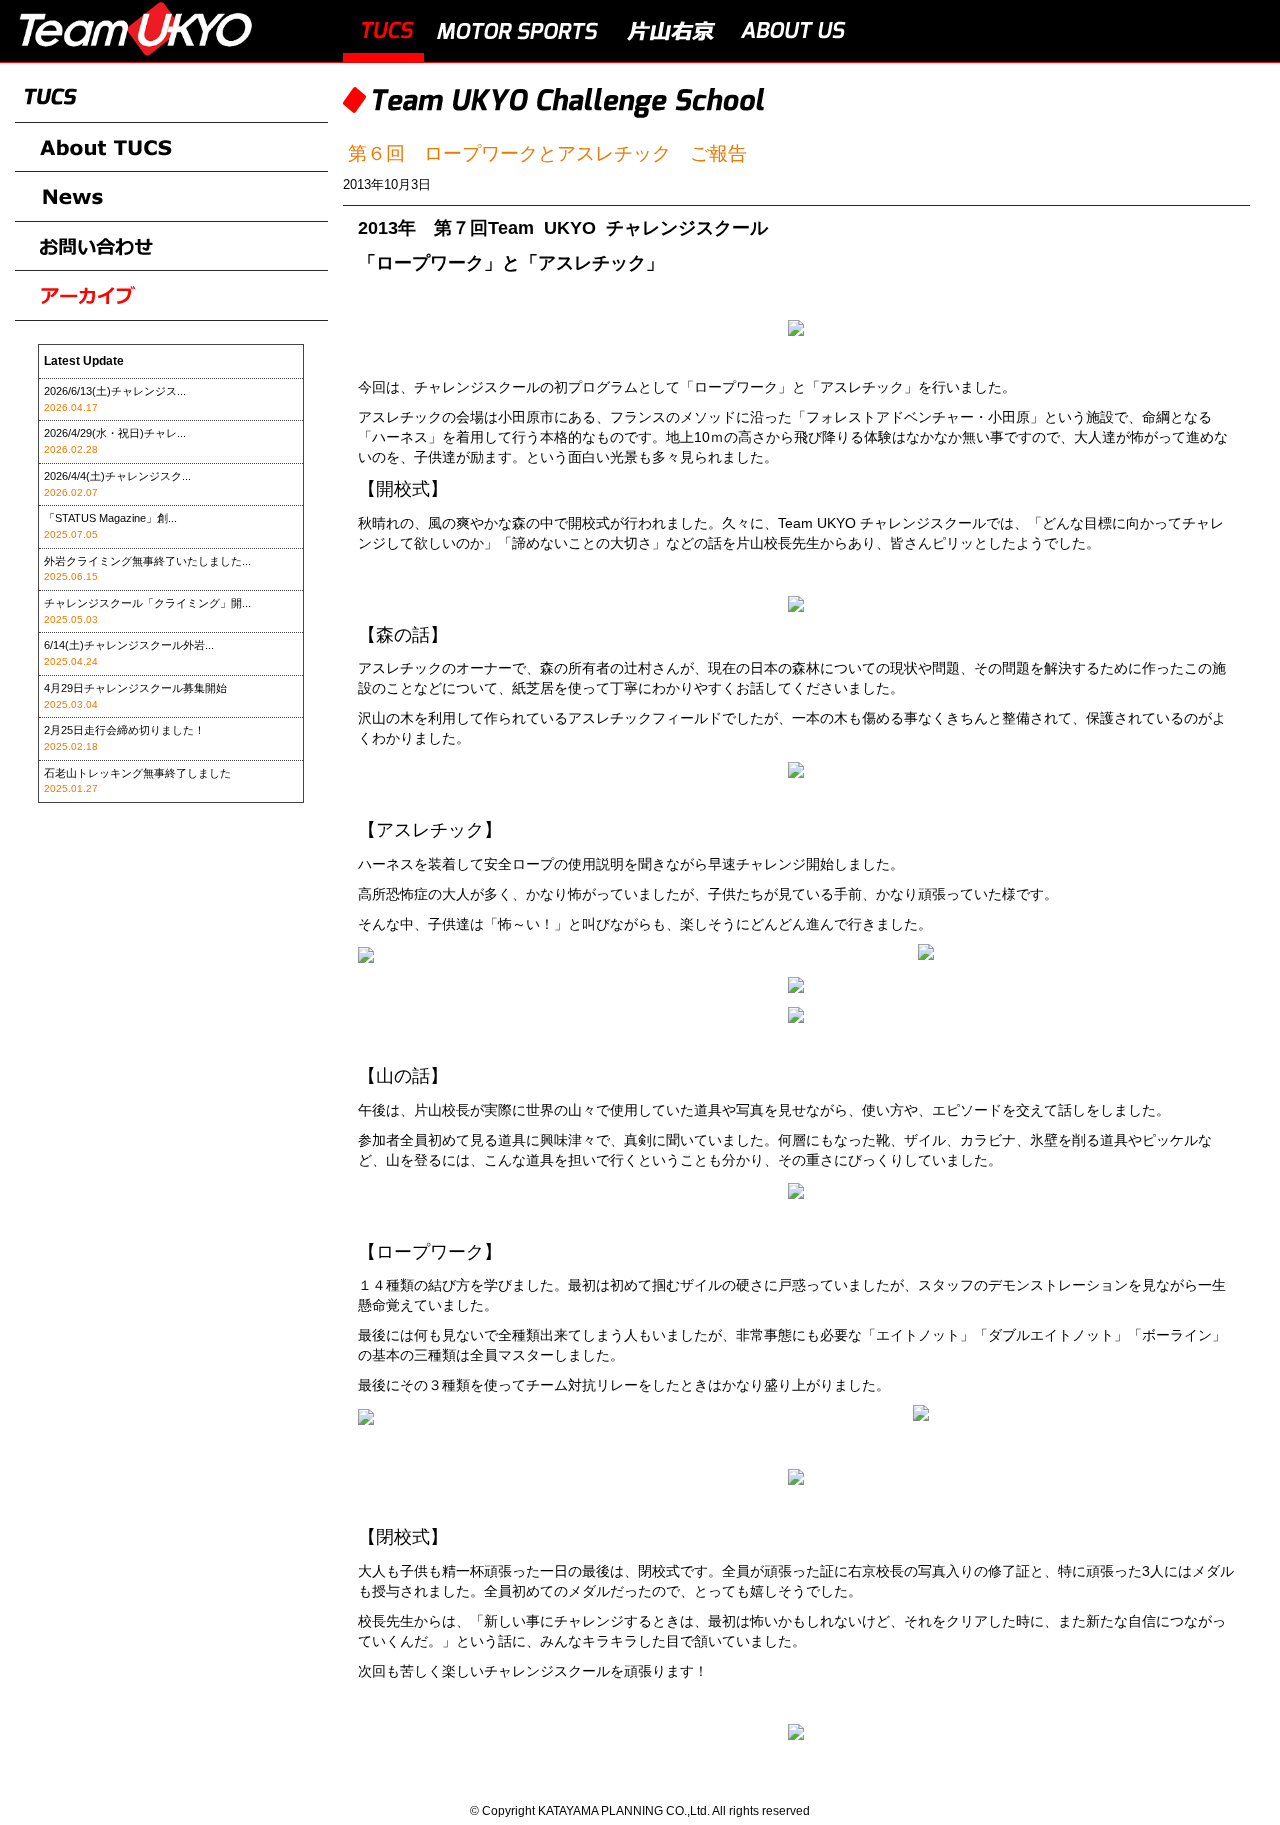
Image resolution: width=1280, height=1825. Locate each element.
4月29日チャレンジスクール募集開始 (135, 688)
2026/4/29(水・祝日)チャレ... (115, 433)
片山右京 (671, 31)
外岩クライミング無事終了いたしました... (147, 561)
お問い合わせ (171, 247)
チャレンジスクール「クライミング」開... (147, 603)
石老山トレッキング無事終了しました (137, 773)
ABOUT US (794, 31)
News (171, 197)
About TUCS (171, 148)
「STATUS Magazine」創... (110, 518)
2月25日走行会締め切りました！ (124, 730)
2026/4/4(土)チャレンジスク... (117, 476)
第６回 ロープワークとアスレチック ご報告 (547, 153)
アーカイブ (171, 296)
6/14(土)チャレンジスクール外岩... (129, 645)
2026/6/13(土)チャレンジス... (115, 391)
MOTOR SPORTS (519, 31)
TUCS (383, 31)
